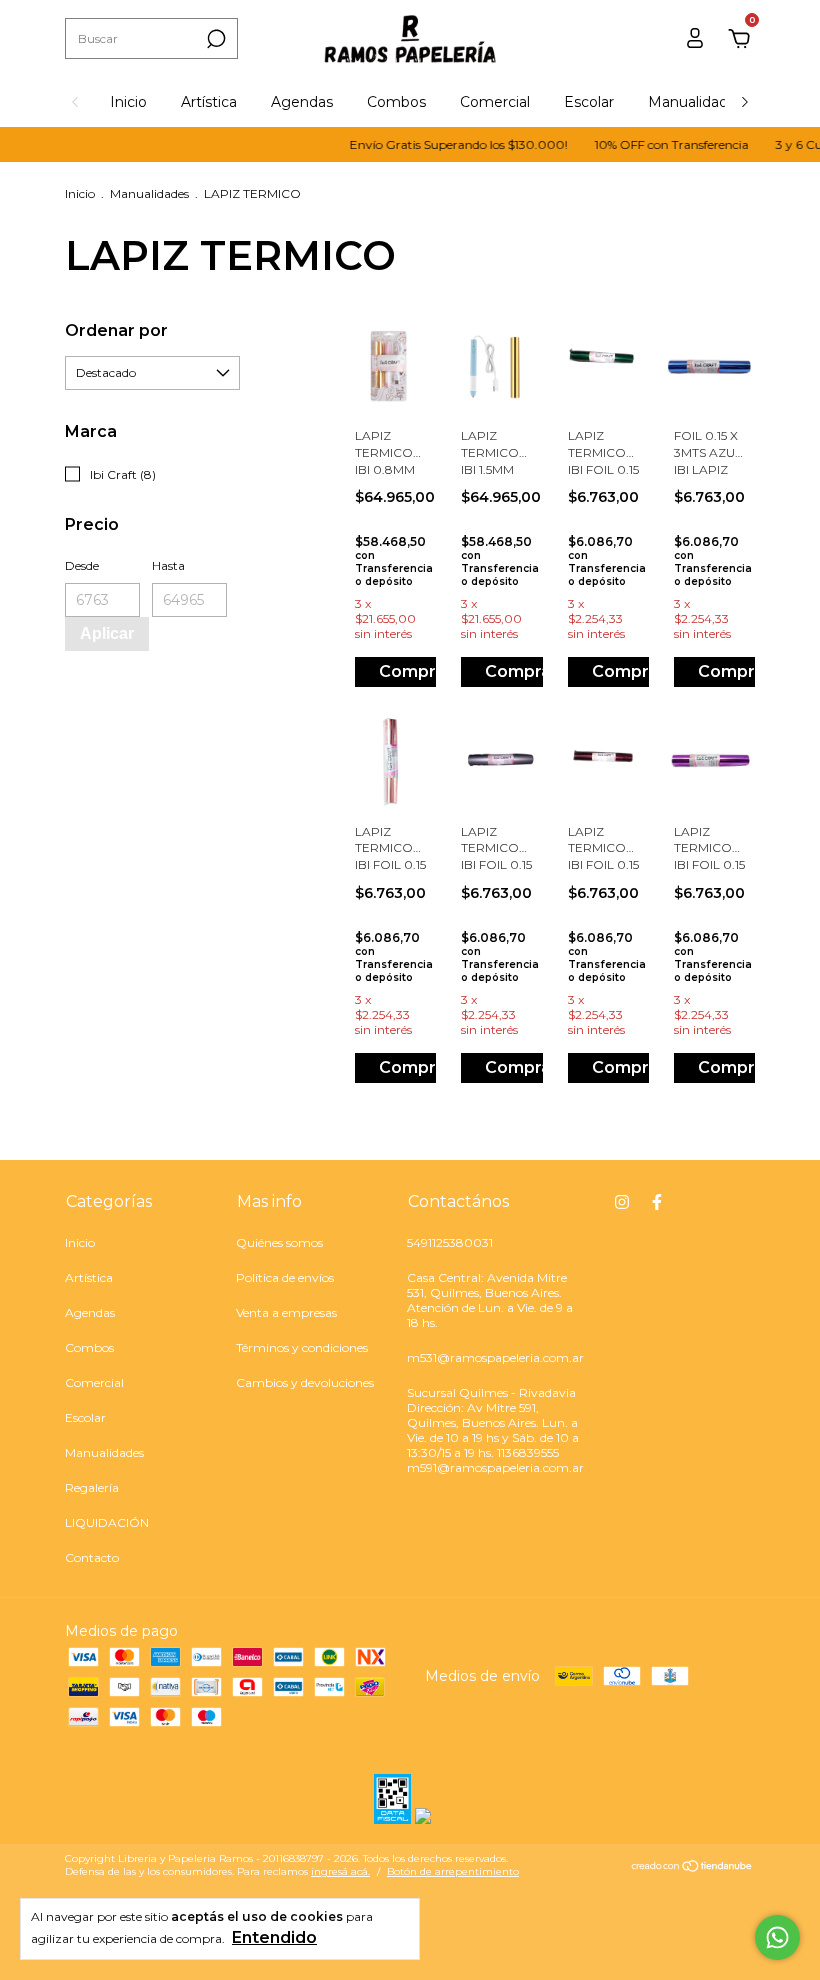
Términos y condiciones (302, 1347)
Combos (396, 102)
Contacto (92, 1557)
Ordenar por (116, 330)
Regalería (92, 1487)
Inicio (128, 102)
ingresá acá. (340, 1871)
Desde (82, 565)
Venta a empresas (286, 1312)
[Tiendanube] (692, 1868)
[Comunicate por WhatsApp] (777, 1937)
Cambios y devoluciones (305, 1382)
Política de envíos (285, 1277)
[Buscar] (214, 39)
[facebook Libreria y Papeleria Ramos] (657, 1202)
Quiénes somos (279, 1242)
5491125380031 (450, 1242)
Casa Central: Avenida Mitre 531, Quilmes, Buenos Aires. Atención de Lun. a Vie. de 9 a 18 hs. (490, 1300)
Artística (209, 102)
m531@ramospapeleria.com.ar (495, 1357)
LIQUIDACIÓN (107, 1522)
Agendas (302, 102)
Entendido (274, 1937)
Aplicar (107, 633)
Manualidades (696, 102)
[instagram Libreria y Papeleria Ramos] (622, 1202)
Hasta (168, 565)
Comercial (495, 102)
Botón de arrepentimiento (453, 1871)
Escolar (589, 102)
